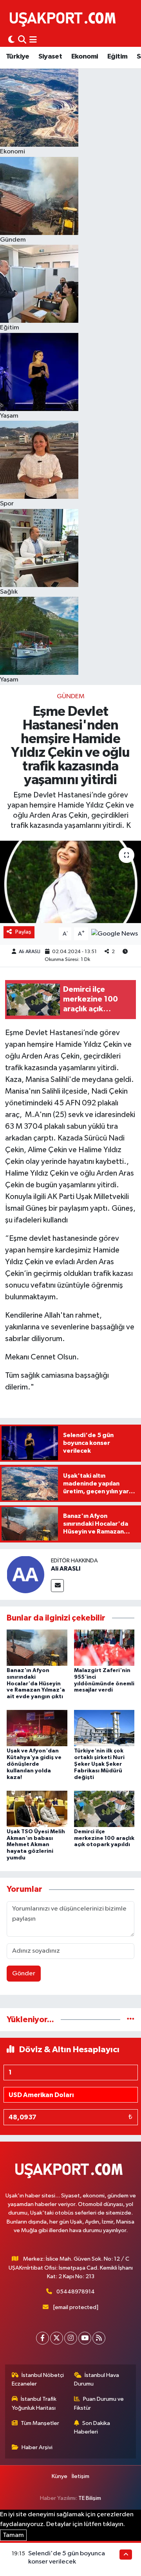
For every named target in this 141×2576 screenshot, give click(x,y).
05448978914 (76, 2292)
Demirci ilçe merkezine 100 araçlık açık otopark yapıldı (104, 1838)
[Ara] (22, 40)
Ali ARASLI (30, 952)
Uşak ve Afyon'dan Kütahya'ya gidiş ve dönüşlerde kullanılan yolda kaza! (34, 1764)
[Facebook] (42, 2338)
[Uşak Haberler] (64, 18)
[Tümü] (131, 2020)
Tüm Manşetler (40, 2423)
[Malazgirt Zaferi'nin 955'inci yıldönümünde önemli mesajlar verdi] (104, 1647)
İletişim (80, 2476)
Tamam (13, 2535)
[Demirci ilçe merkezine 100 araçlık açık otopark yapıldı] (104, 1808)
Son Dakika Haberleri (92, 2427)
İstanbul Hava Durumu (97, 2379)
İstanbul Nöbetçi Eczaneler (38, 2379)
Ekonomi (85, 57)
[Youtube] (85, 2338)
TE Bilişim (90, 2498)
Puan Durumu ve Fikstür (99, 2403)
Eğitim (117, 57)
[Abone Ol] (115, 934)
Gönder (24, 1974)
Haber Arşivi (37, 2447)
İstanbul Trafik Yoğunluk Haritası (34, 2403)
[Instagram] (71, 2338)
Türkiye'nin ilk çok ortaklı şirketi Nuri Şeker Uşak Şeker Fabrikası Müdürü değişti (99, 1764)
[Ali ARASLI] (25, 1574)
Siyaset (50, 57)
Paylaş (23, 932)
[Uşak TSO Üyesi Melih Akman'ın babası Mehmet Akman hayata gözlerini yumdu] (37, 1808)
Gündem (71, 696)
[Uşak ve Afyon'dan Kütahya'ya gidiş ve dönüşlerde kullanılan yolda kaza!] (37, 1728)
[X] (57, 2338)
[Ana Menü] (33, 40)
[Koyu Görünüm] (11, 40)
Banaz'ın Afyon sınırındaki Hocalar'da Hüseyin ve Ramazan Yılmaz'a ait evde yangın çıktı (36, 1684)
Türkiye (18, 57)
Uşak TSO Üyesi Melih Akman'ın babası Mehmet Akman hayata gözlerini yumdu (36, 1845)
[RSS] (99, 2338)
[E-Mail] (57, 1586)
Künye (60, 2476)
